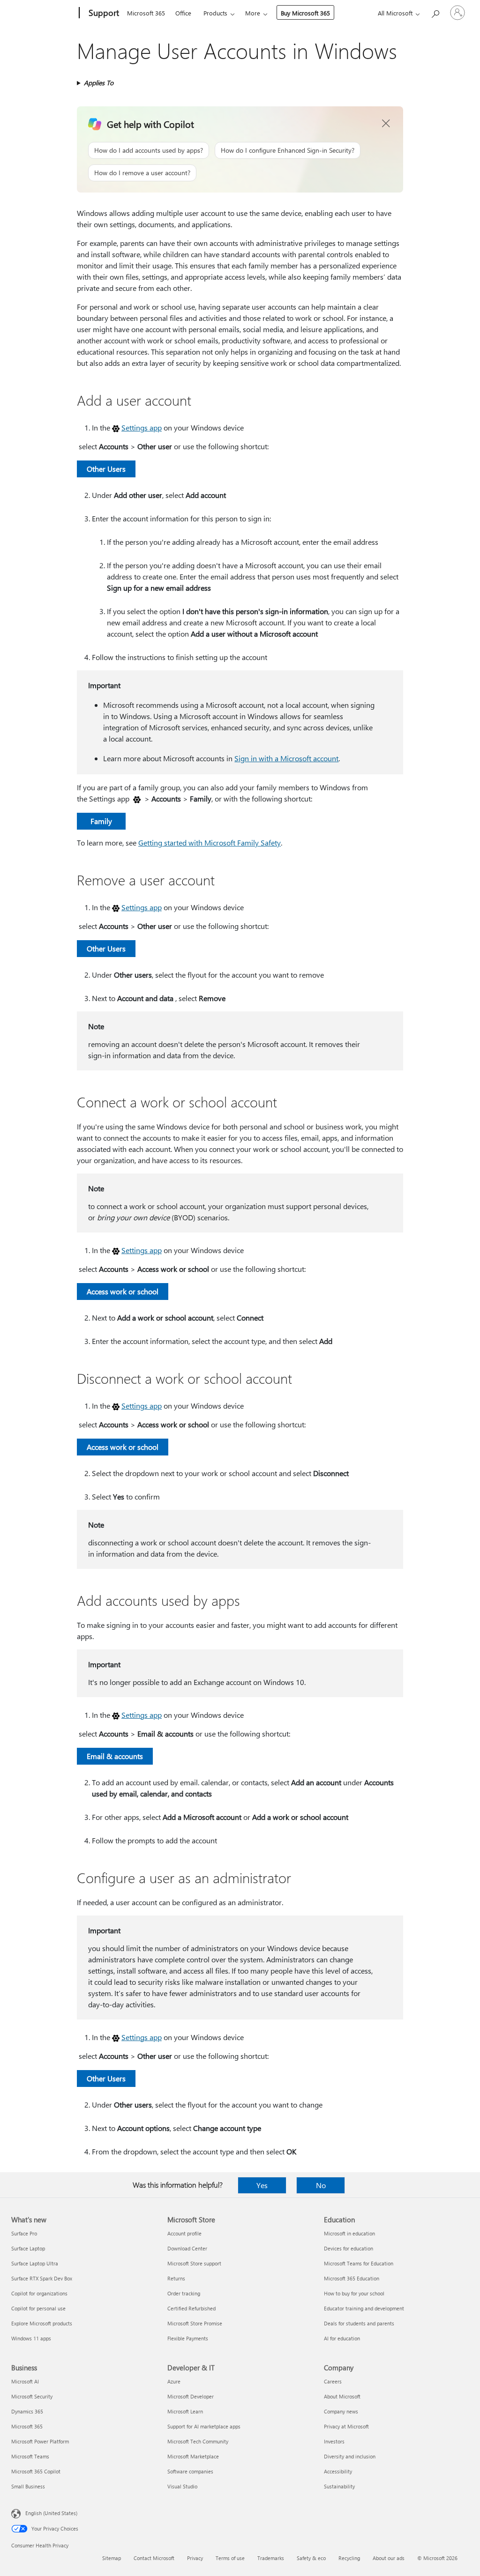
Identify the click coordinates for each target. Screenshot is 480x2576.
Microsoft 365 (146, 13)
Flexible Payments (188, 2338)
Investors (334, 2441)
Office (183, 13)
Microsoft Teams (30, 2456)
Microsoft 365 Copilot (36, 2471)
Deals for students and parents (359, 2323)
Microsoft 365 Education (352, 2278)
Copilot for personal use (38, 2308)
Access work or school (123, 1291)
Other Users (106, 469)
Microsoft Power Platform (40, 2441)
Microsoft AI (25, 2381)
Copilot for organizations (39, 2293)
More (253, 13)
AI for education (342, 2338)
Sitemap (112, 2558)
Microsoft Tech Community (198, 2441)
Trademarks (271, 2558)
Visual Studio (182, 2486)
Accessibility (338, 2471)
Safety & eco (311, 2558)
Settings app (142, 427)
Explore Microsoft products (42, 2323)
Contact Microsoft (154, 2558)
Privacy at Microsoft (346, 2426)
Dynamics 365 (27, 2411)
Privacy (195, 2558)
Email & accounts (115, 1756)
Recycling (349, 2558)
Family (101, 821)
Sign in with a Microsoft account (286, 758)
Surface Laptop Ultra (35, 2263)
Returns (176, 2278)
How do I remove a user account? (142, 173)
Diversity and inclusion (350, 2456)
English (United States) (51, 2513)
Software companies (190, 2471)
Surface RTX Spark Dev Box (42, 2278)
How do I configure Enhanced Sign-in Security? (288, 150)
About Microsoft (342, 2396)
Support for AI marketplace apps (204, 2426)
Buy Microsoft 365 (305, 13)
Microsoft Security (32, 2396)
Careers (333, 2381)
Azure (174, 2381)
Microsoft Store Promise (195, 2323)
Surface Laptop (28, 2248)
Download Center (187, 2248)
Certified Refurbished (191, 2308)
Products (215, 13)
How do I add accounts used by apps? (149, 150)
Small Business (28, 2486)
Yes (262, 2185)
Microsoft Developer (191, 2396)
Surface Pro (24, 2233)
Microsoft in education (349, 2233)
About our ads (389, 2558)
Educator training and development (364, 2308)
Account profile (184, 2233)
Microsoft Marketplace (193, 2456)
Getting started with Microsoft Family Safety (210, 843)
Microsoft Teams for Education (359, 2263)
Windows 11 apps (31, 2338)
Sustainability (339, 2486)
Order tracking (184, 2293)
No (321, 2185)
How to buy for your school (354, 2293)
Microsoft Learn (185, 2411)
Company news (341, 2411)
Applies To (99, 83)
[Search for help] (435, 12)
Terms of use (230, 2558)
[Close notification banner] (386, 124)
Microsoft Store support (194, 2263)
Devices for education (349, 2248)
